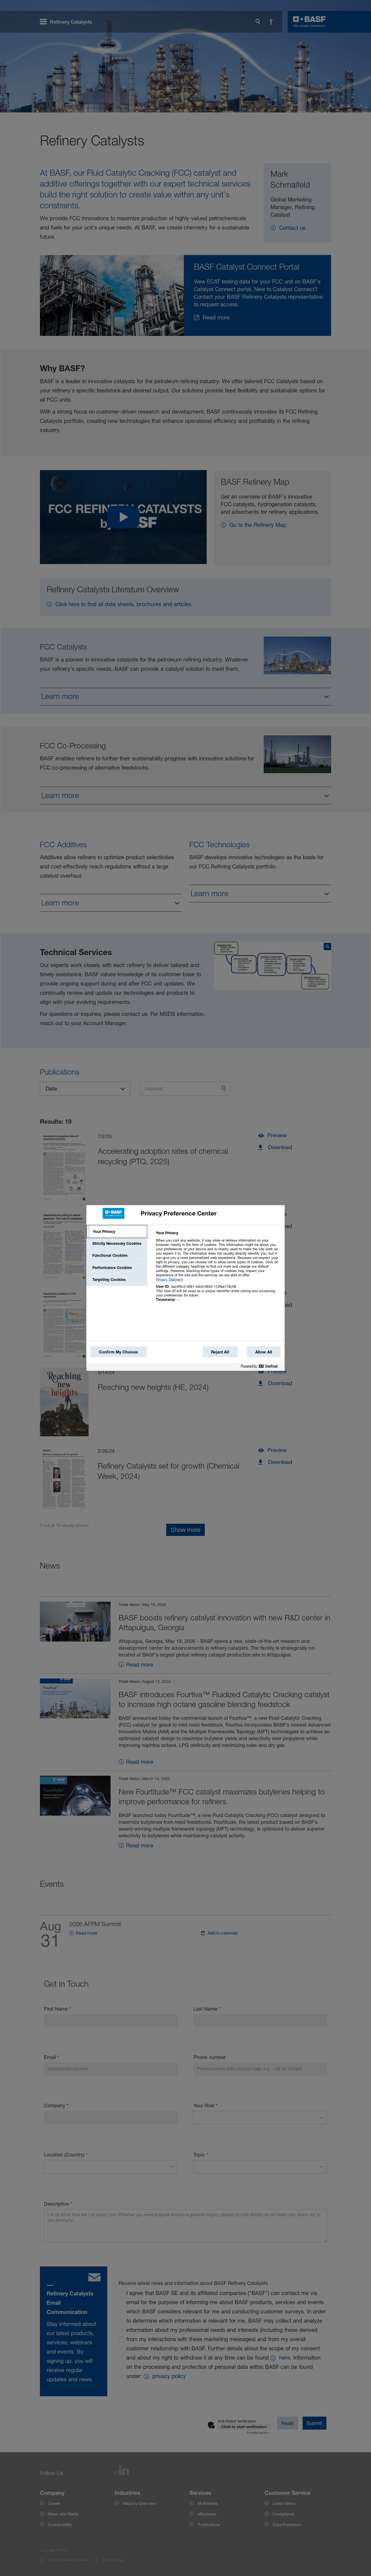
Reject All (220, 1352)
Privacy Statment (169, 1279)
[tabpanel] (218, 1269)
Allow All (264, 1352)
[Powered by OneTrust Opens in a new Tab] (261, 1367)
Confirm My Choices (119, 1352)
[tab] (117, 1232)
